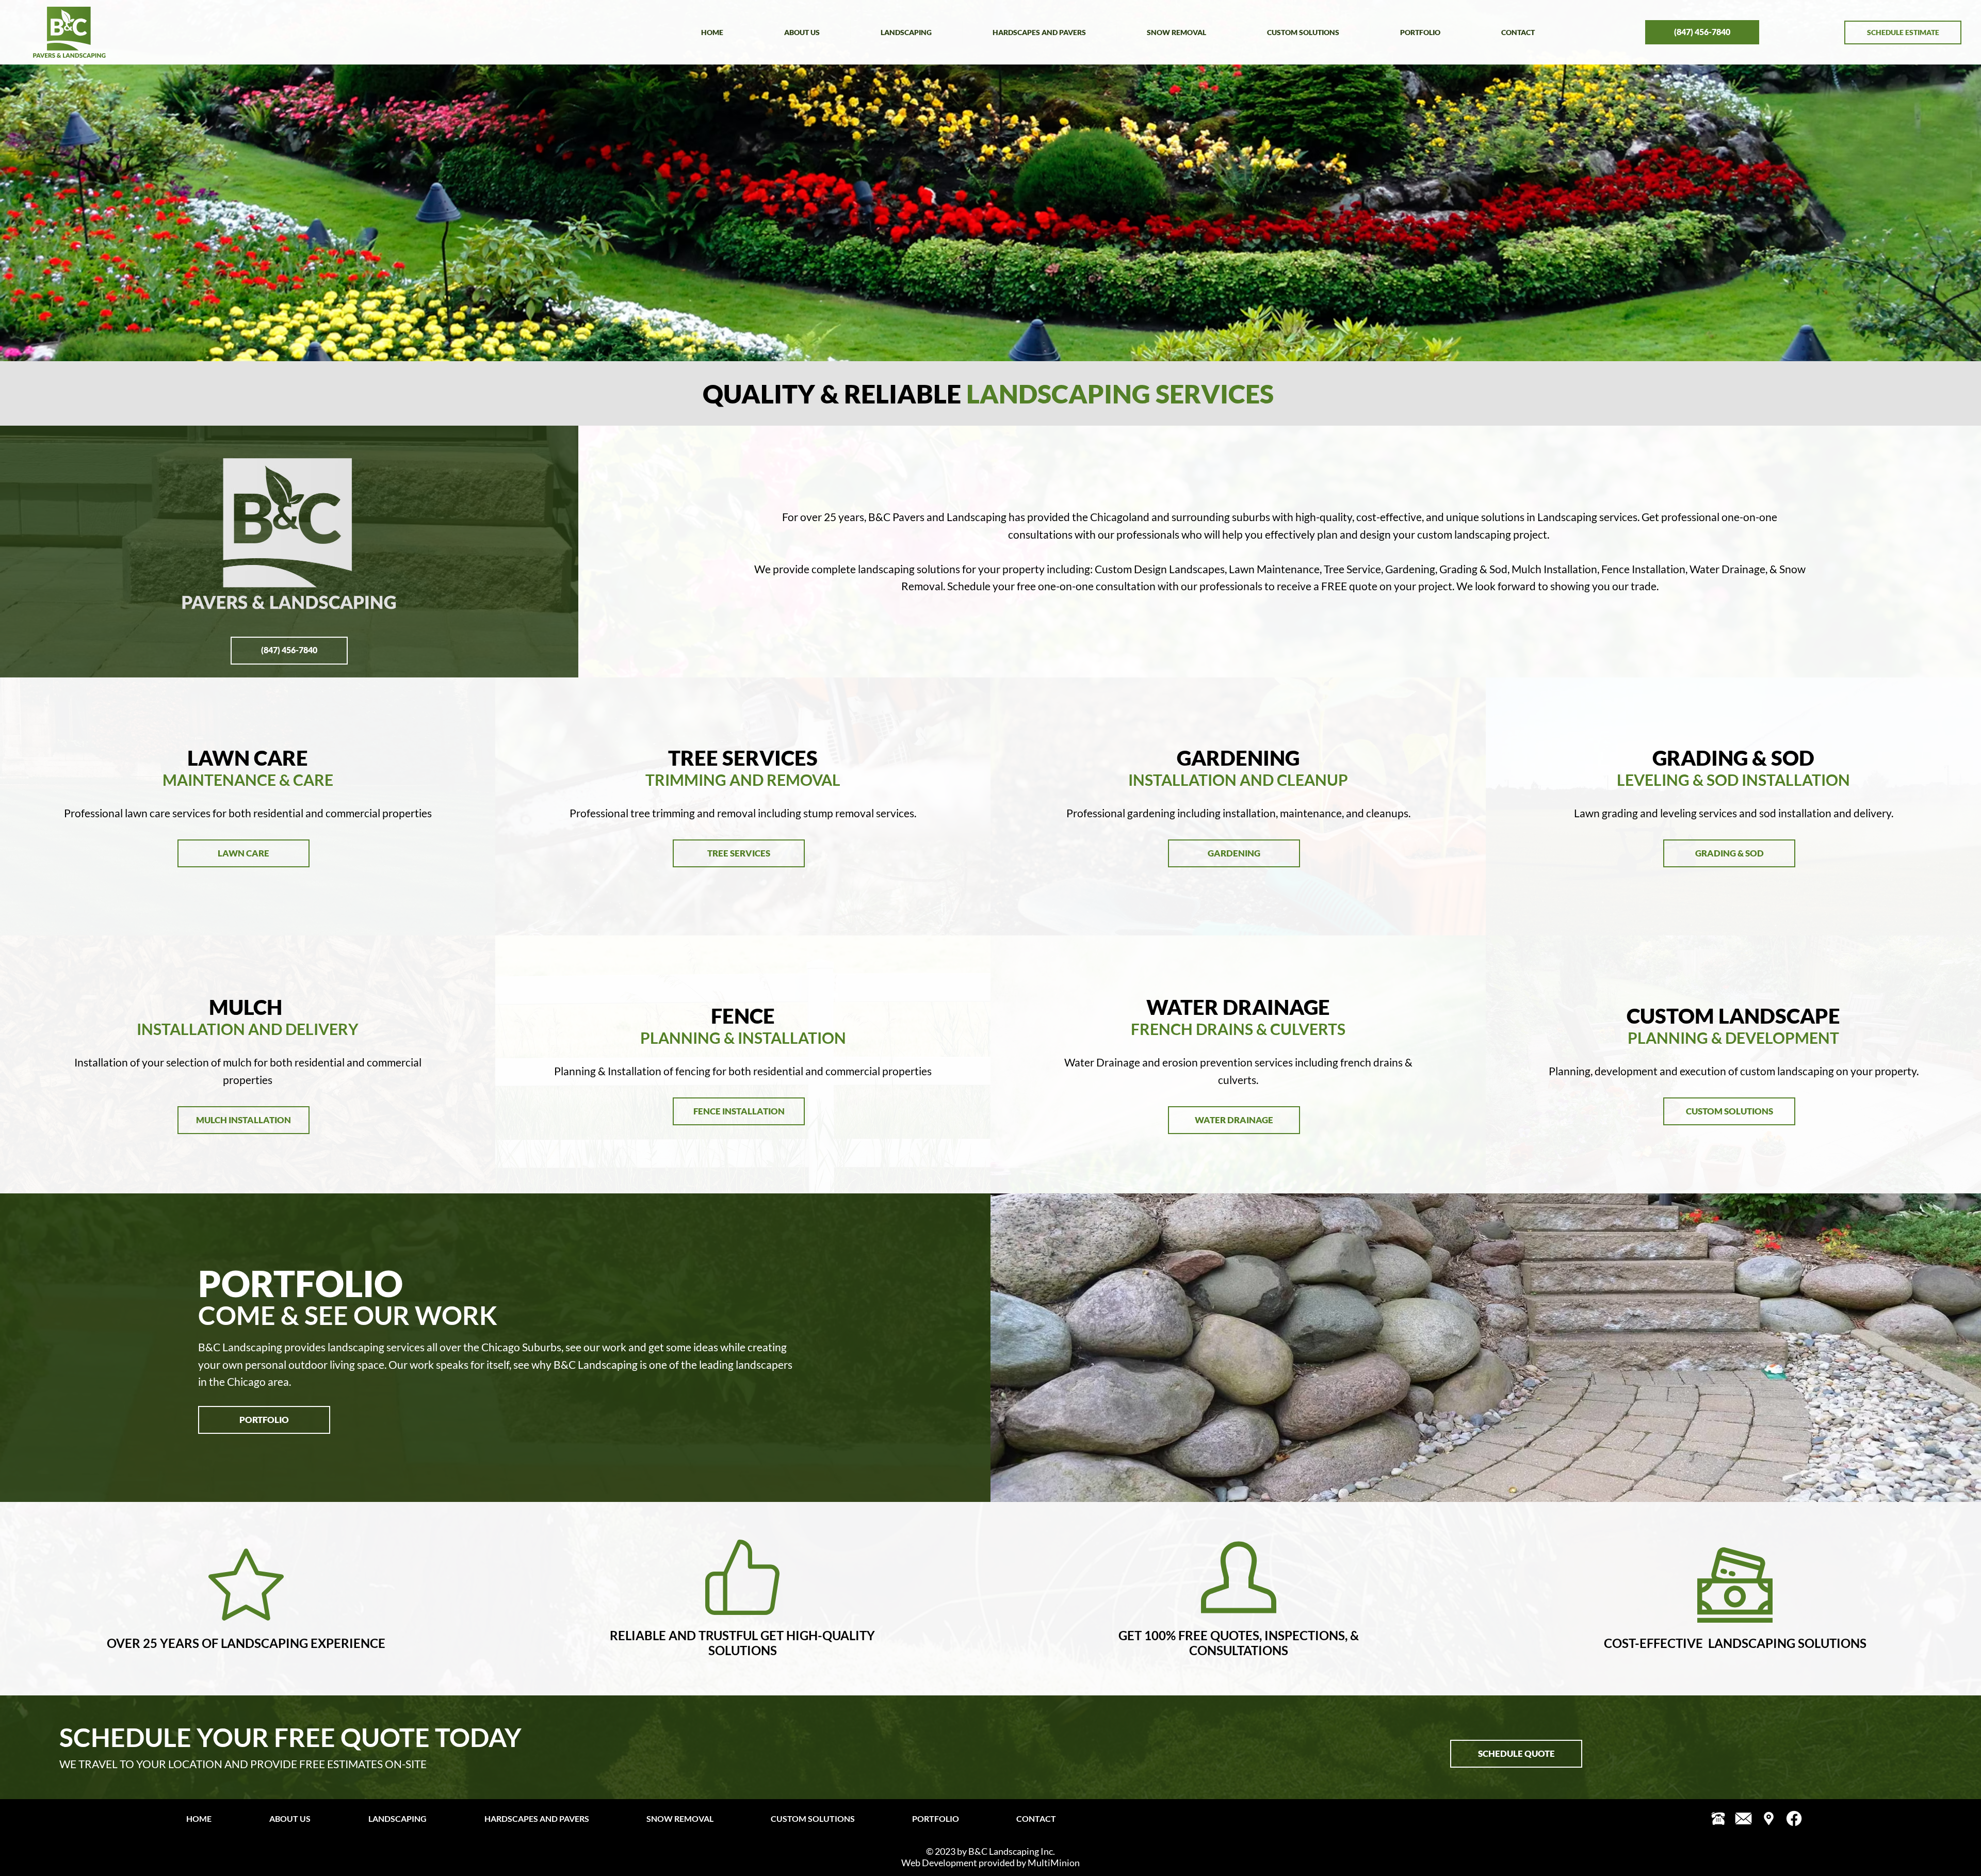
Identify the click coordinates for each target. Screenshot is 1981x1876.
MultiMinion (1054, 1863)
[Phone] (1718, 1818)
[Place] (1769, 1818)
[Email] (1743, 1818)
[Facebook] (1794, 1818)
